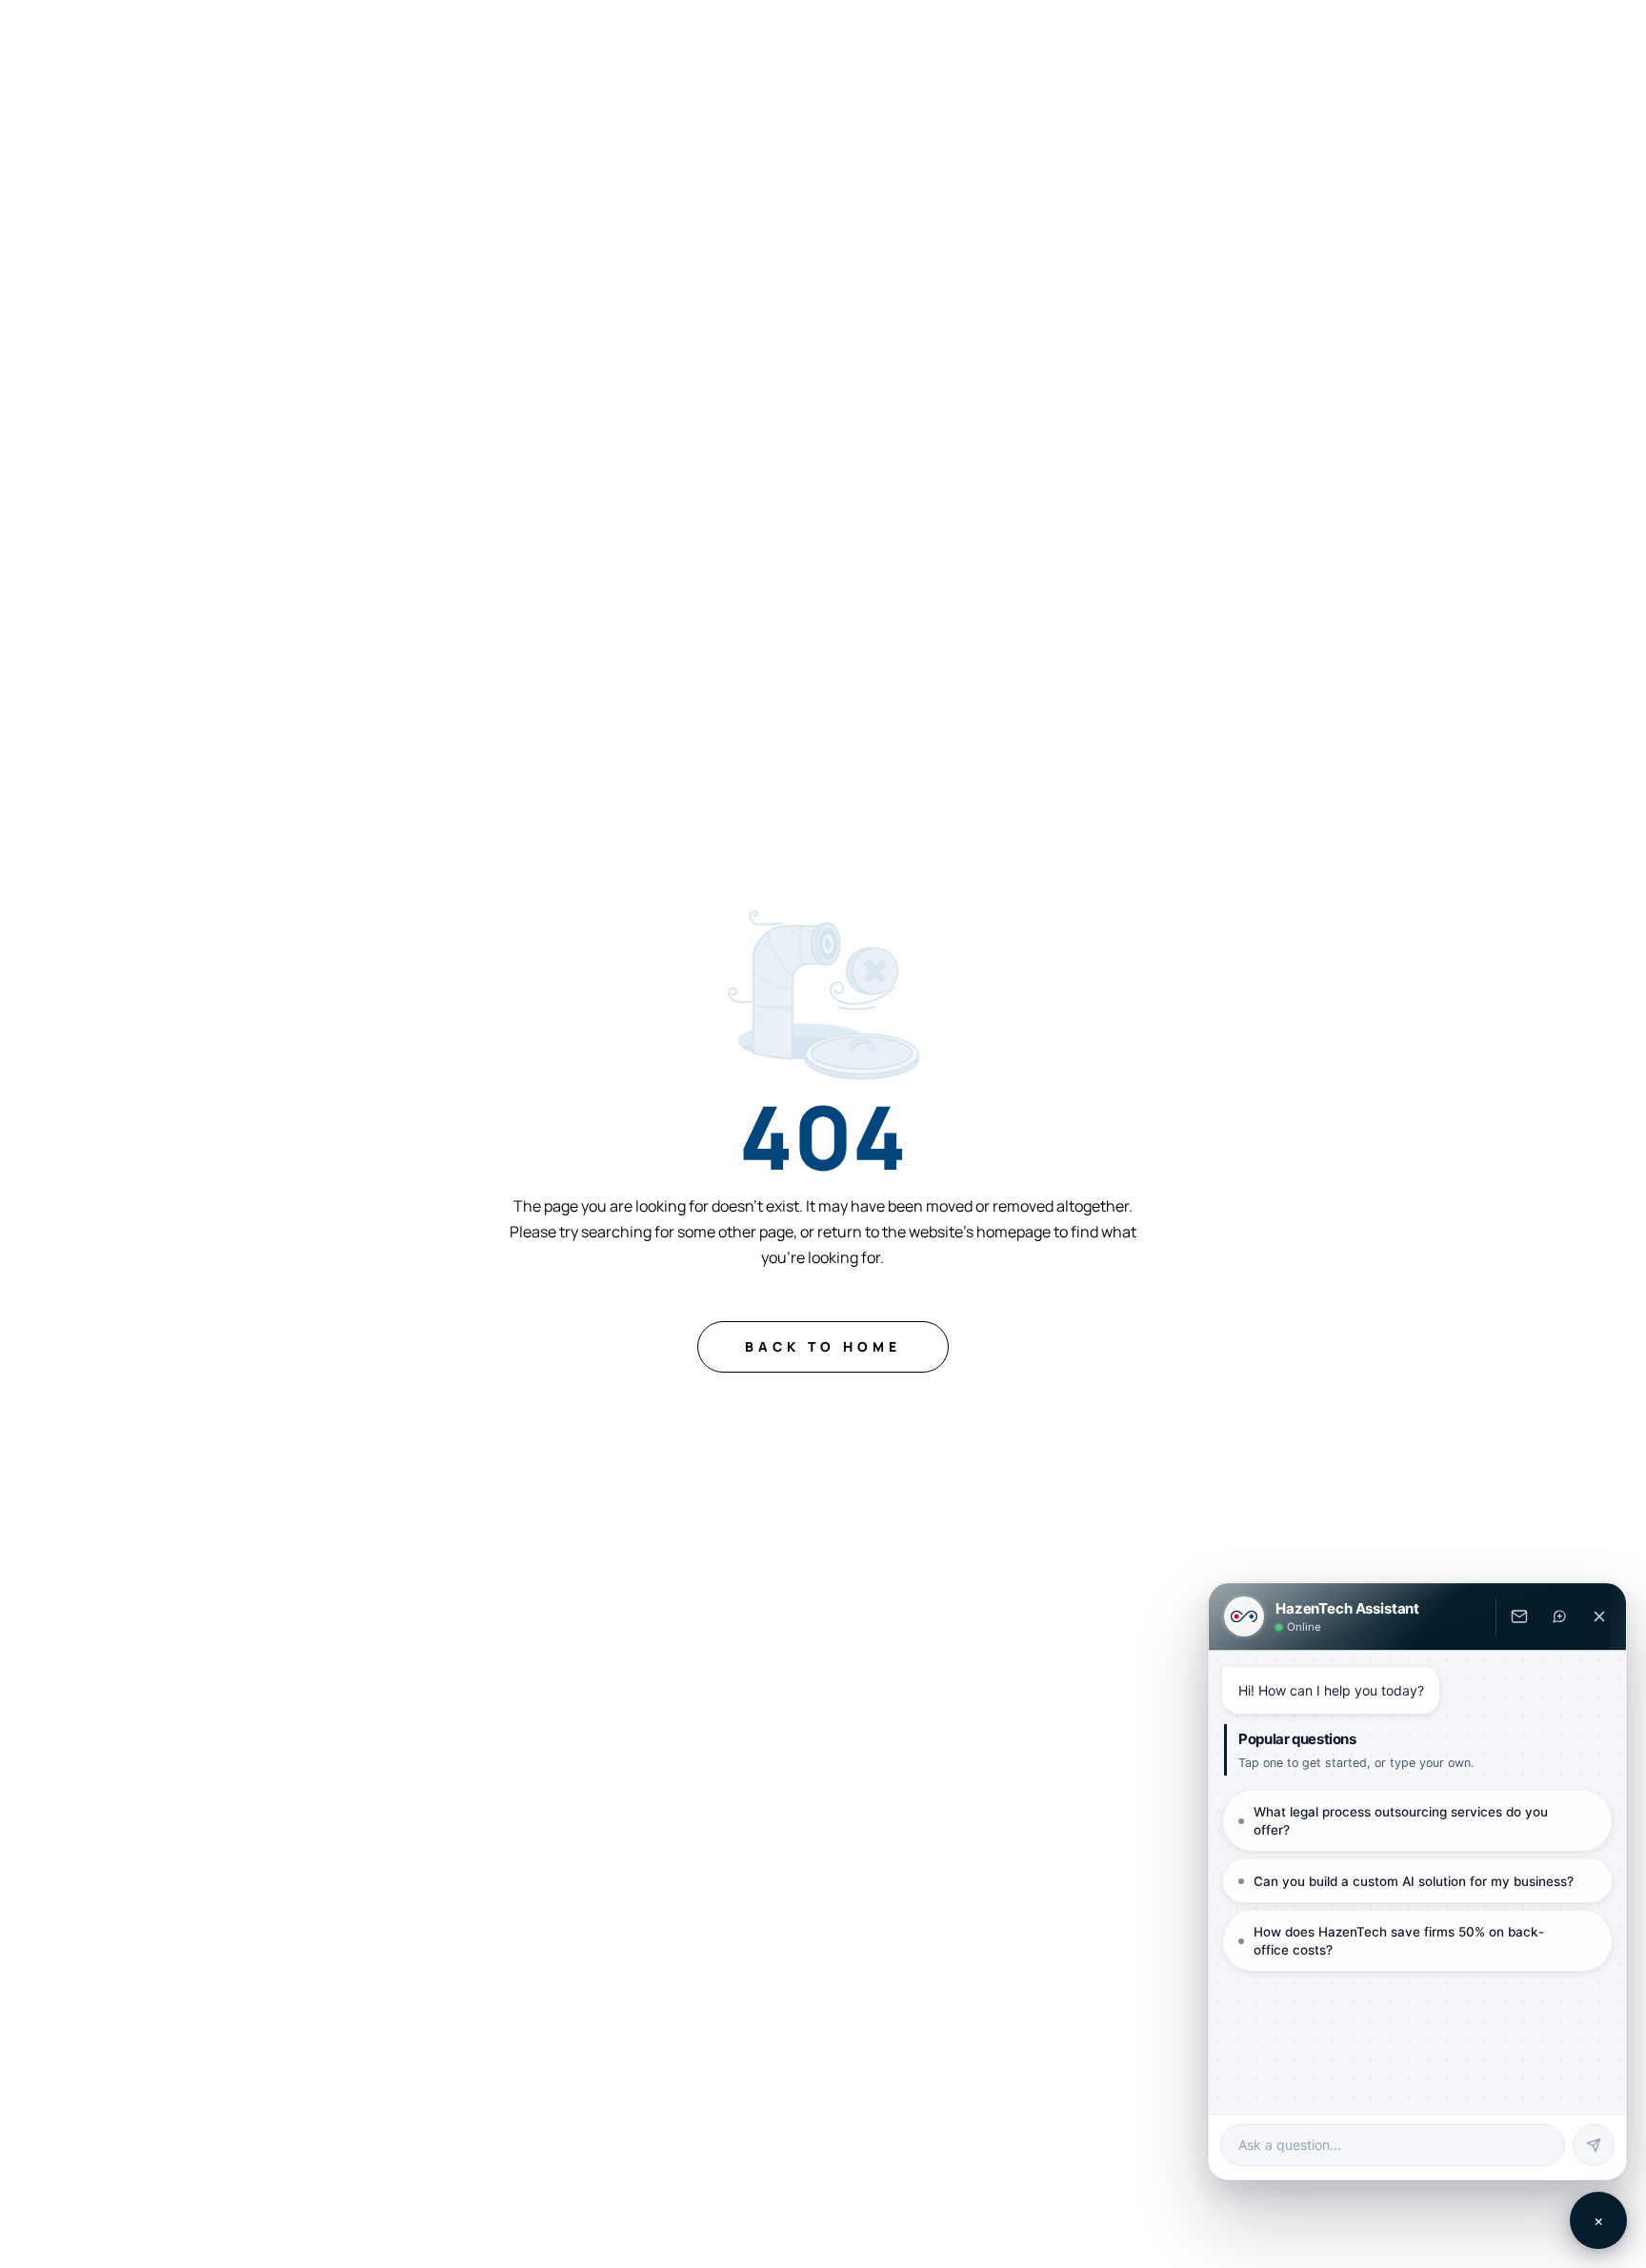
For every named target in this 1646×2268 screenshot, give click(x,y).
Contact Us (1285, 40)
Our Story (1166, 40)
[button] (511, 40)
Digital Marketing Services (995, 40)
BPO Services (812, 40)
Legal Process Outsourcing (502, 40)
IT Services (680, 40)
